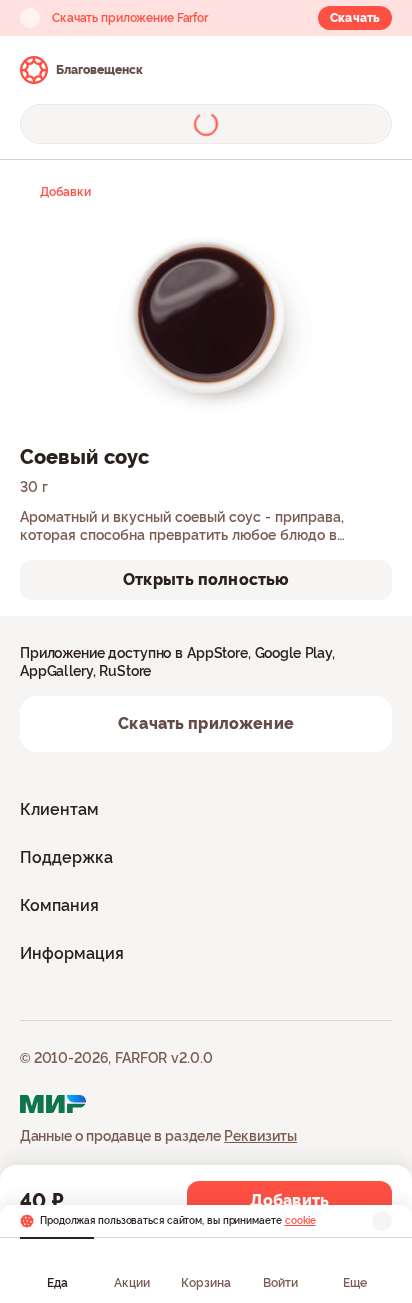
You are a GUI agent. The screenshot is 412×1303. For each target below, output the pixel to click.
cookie (300, 1220)
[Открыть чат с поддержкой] (374, 70)
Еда (57, 1283)
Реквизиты (260, 1136)
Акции (132, 1283)
